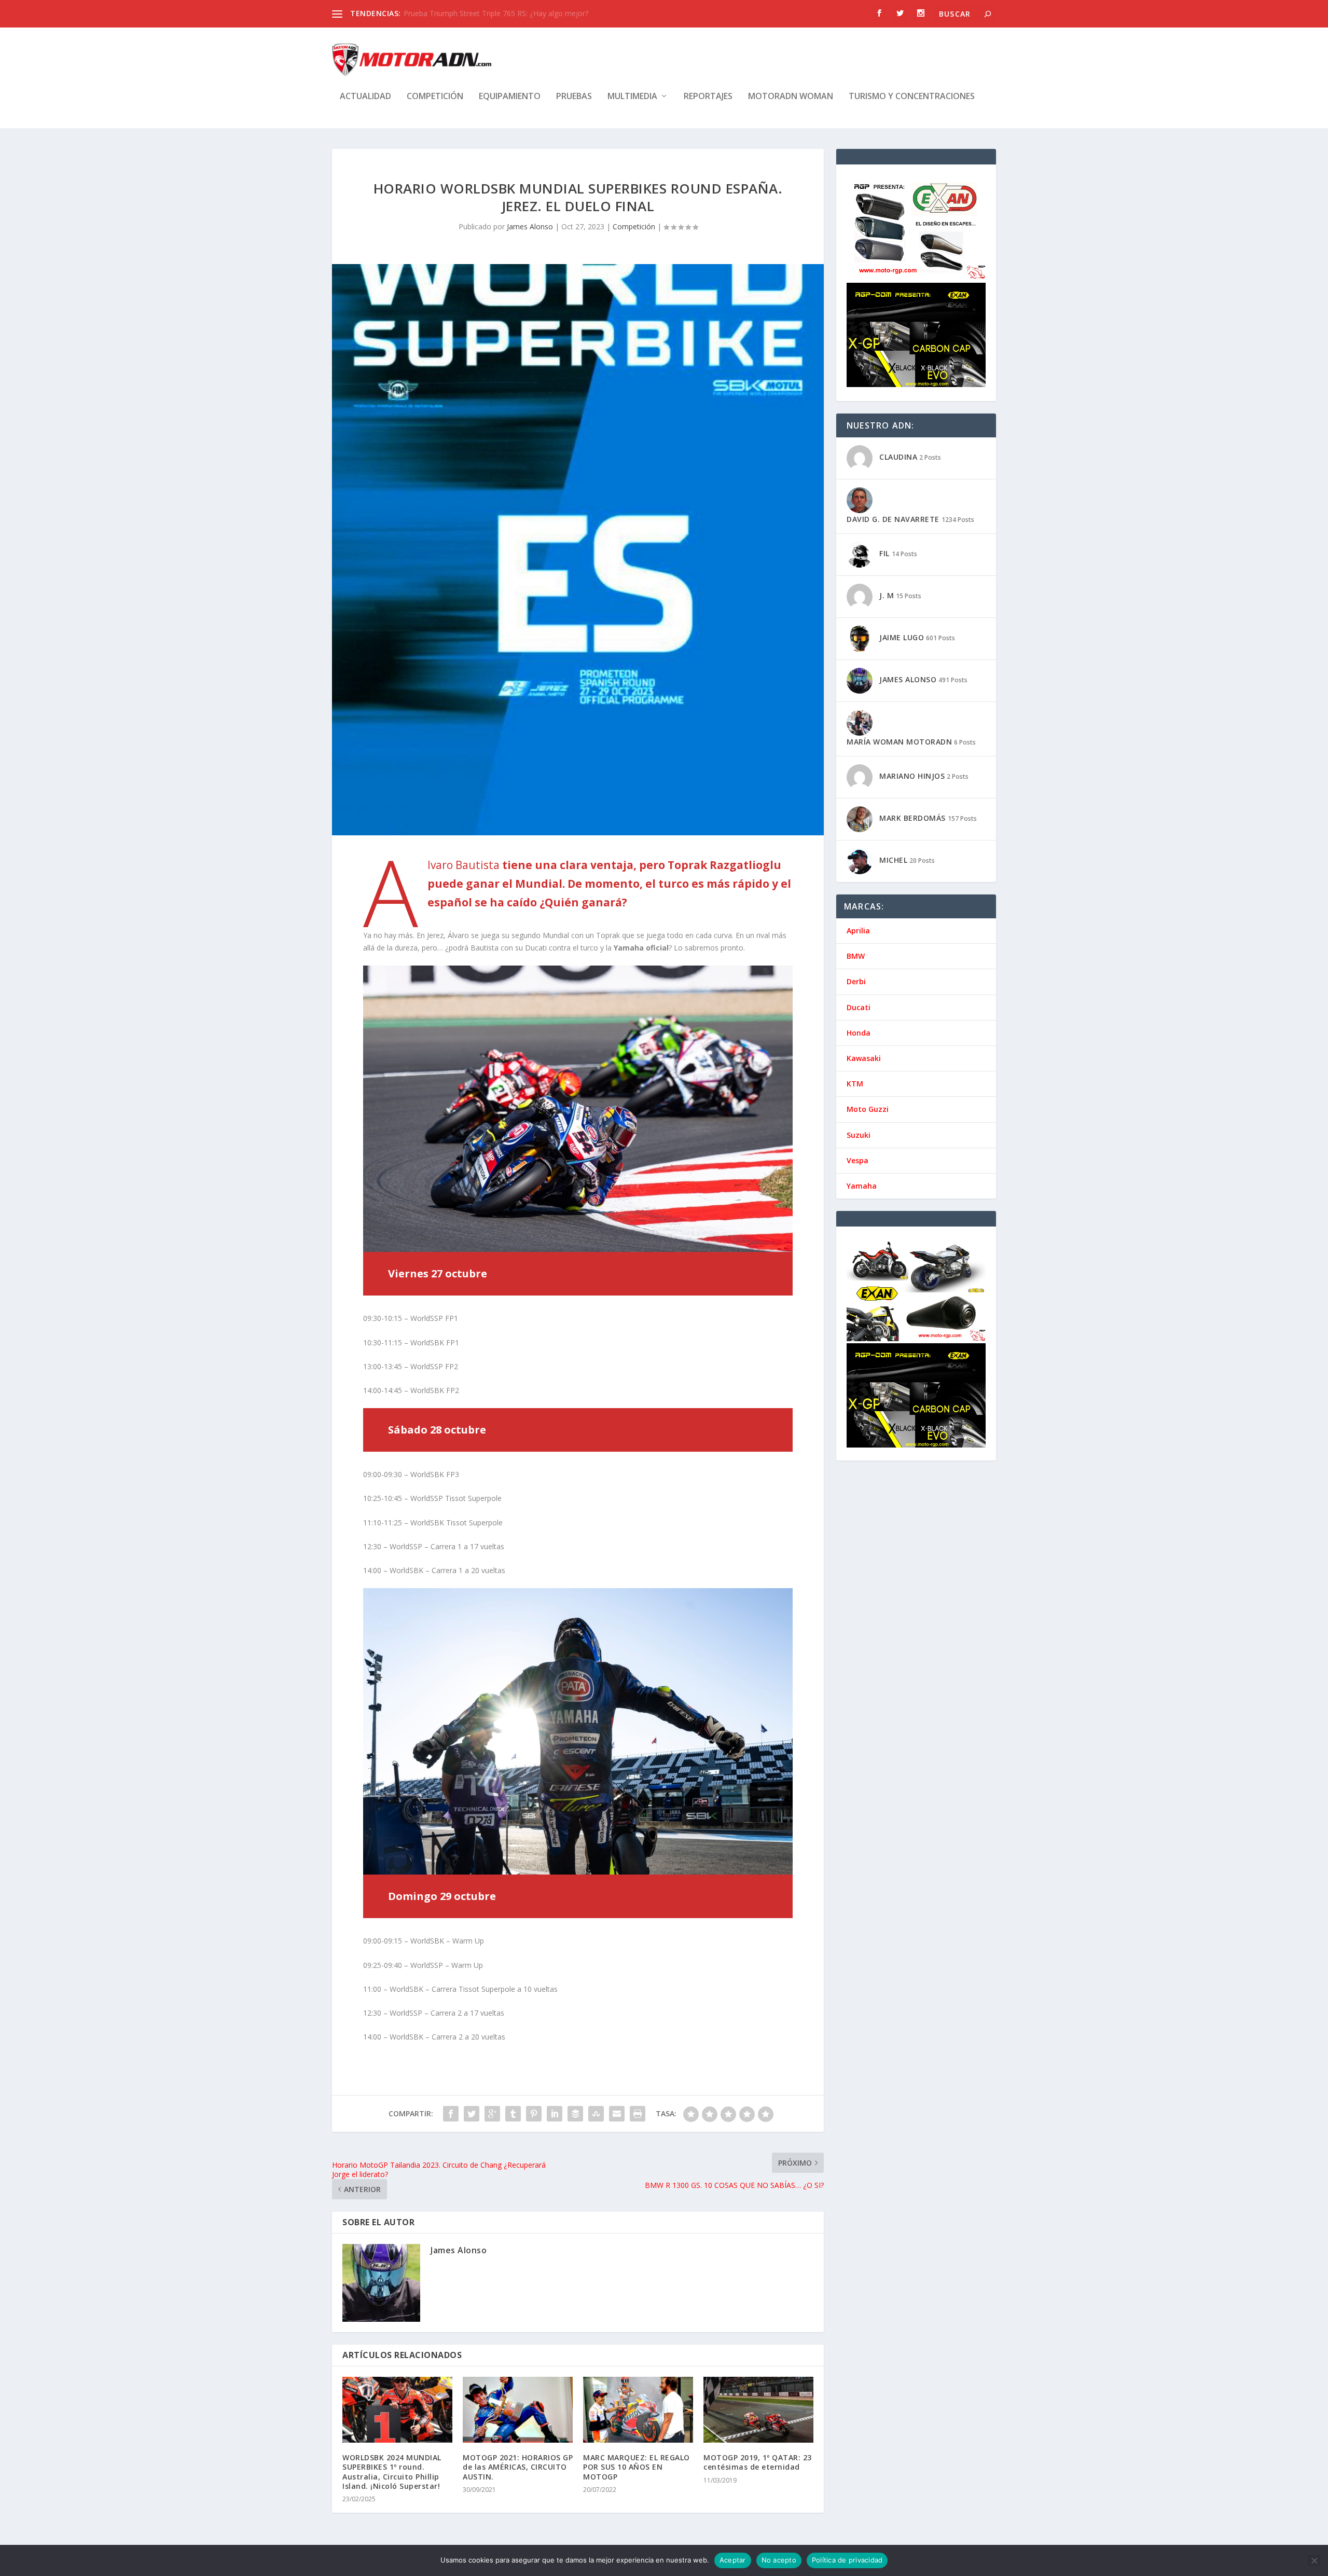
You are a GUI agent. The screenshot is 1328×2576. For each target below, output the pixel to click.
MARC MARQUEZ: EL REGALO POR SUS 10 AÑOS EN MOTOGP (637, 2467)
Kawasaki (864, 1058)
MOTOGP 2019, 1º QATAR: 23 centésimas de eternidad (758, 2462)
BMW (856, 956)
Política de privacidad (847, 2560)
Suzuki (859, 1135)
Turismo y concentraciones (912, 97)
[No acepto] (1314, 2560)
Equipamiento (510, 97)
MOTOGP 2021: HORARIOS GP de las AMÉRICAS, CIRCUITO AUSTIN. (518, 2467)
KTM (855, 1084)
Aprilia (858, 931)
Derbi (856, 981)
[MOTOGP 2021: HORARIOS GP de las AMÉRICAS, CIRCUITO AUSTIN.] (518, 2410)
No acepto (779, 2560)
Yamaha (862, 1186)
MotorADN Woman (791, 97)
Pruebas (574, 97)
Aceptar (733, 2560)
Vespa (857, 1160)
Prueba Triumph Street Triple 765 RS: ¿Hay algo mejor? (496, 13)
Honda (859, 1033)
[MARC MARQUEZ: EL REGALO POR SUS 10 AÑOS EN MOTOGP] (638, 2410)
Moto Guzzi (868, 1109)
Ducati (859, 1007)
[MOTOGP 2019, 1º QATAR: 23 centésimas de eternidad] (758, 2410)
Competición (435, 97)
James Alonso (530, 226)
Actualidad (365, 97)
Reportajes (708, 97)
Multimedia (632, 97)
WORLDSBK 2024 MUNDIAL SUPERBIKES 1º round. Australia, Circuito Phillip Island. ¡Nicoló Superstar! (392, 2472)
